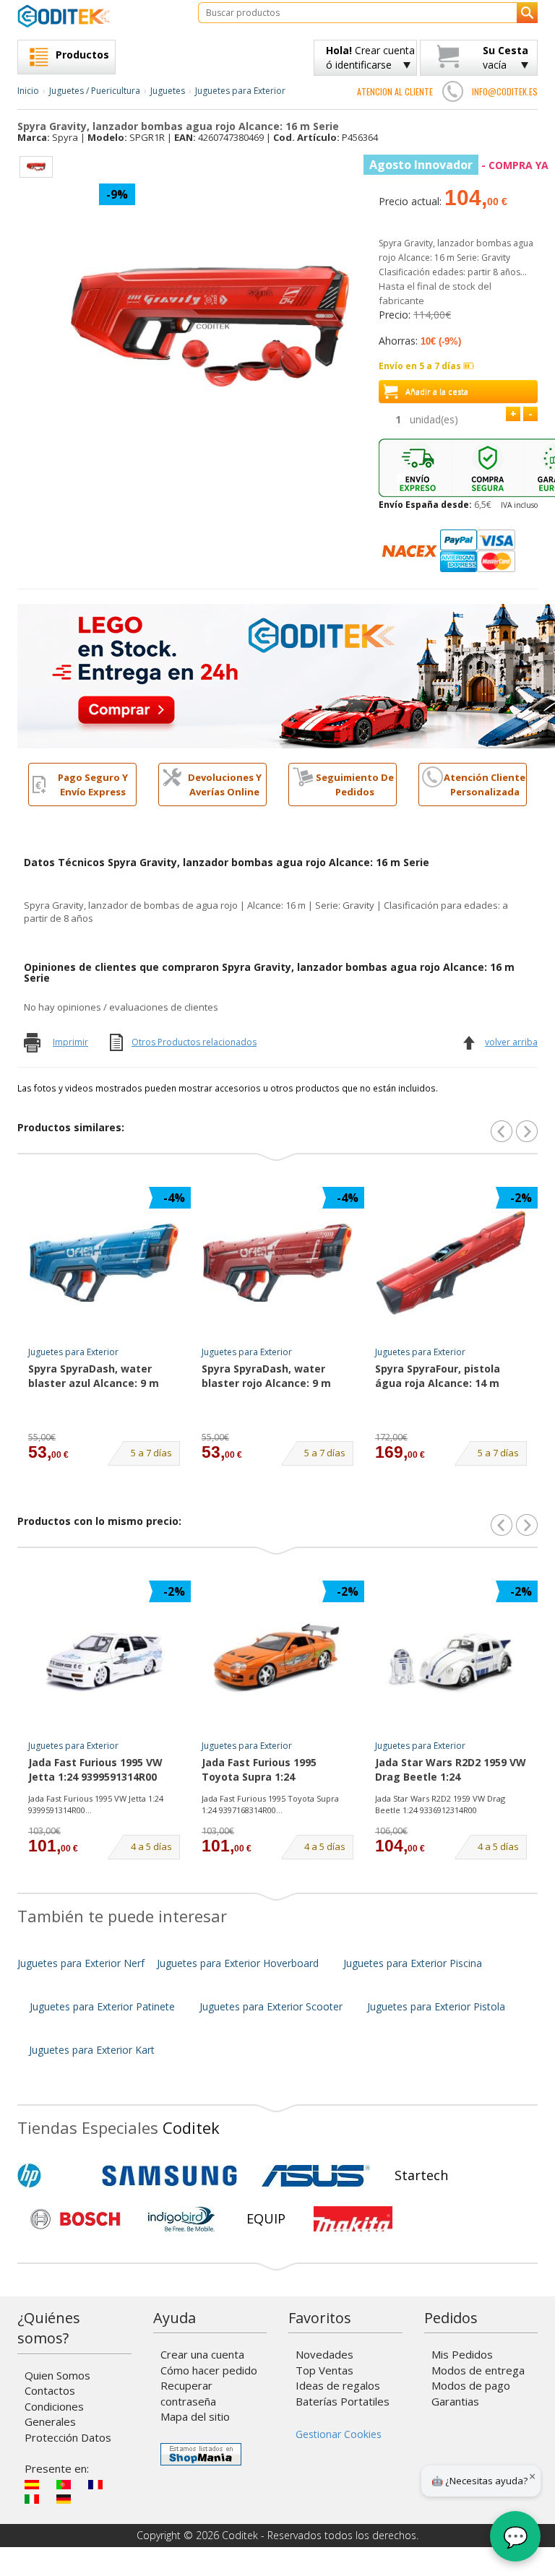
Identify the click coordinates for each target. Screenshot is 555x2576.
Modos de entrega (478, 2370)
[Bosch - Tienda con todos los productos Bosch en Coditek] (75, 2219)
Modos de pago (471, 2385)
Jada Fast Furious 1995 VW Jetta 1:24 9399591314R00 (95, 1769)
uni (434, 419)
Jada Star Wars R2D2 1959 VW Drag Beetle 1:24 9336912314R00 (451, 1771)
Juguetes (168, 91)
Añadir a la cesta (437, 391)
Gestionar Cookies (339, 2434)
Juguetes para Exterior (240, 91)
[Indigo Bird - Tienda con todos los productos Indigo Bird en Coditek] (181, 2219)
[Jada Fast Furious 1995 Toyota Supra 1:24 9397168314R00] (277, 1656)
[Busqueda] (527, 13)
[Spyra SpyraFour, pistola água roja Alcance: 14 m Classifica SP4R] (451, 1417)
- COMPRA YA (459, 165)
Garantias (455, 2401)
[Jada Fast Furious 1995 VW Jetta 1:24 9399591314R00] (104, 1656)
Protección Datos (68, 2437)
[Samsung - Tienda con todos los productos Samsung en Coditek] (169, 2176)
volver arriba (511, 1042)
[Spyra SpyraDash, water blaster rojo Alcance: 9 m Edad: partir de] (277, 1263)
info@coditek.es (505, 91)
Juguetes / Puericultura (95, 91)
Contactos (50, 2390)
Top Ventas (324, 2370)
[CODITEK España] (97, 16)
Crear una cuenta (202, 2354)
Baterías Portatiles (343, 2401)
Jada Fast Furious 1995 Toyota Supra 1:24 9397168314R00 (259, 1771)
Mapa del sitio (195, 2416)
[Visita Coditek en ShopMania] (201, 2454)
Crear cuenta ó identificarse (370, 57)
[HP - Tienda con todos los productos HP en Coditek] (53, 2176)
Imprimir (70, 1042)
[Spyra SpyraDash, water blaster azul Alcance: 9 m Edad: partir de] (104, 1263)
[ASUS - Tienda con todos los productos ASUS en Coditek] (316, 2176)
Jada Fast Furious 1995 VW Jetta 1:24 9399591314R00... (96, 1804)
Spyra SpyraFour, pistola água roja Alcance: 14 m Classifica (438, 1377)
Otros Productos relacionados (194, 1042)
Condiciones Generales (54, 2414)
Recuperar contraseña (188, 2393)
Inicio (28, 91)
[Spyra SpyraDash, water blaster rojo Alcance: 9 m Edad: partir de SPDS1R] (277, 1417)
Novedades (324, 2354)
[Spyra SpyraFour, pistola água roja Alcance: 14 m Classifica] (451, 1263)
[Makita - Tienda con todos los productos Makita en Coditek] (353, 2219)
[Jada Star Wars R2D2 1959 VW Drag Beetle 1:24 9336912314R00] (451, 1656)
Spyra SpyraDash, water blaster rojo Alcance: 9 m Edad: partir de (266, 1377)
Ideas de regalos (338, 2385)
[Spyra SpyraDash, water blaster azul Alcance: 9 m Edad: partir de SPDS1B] (104, 1417)
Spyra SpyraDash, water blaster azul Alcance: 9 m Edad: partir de (94, 1377)
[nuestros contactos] (452, 91)
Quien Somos (57, 2375)
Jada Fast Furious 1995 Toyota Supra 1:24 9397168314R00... (270, 1804)
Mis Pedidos (462, 2354)
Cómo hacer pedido (209, 2370)
